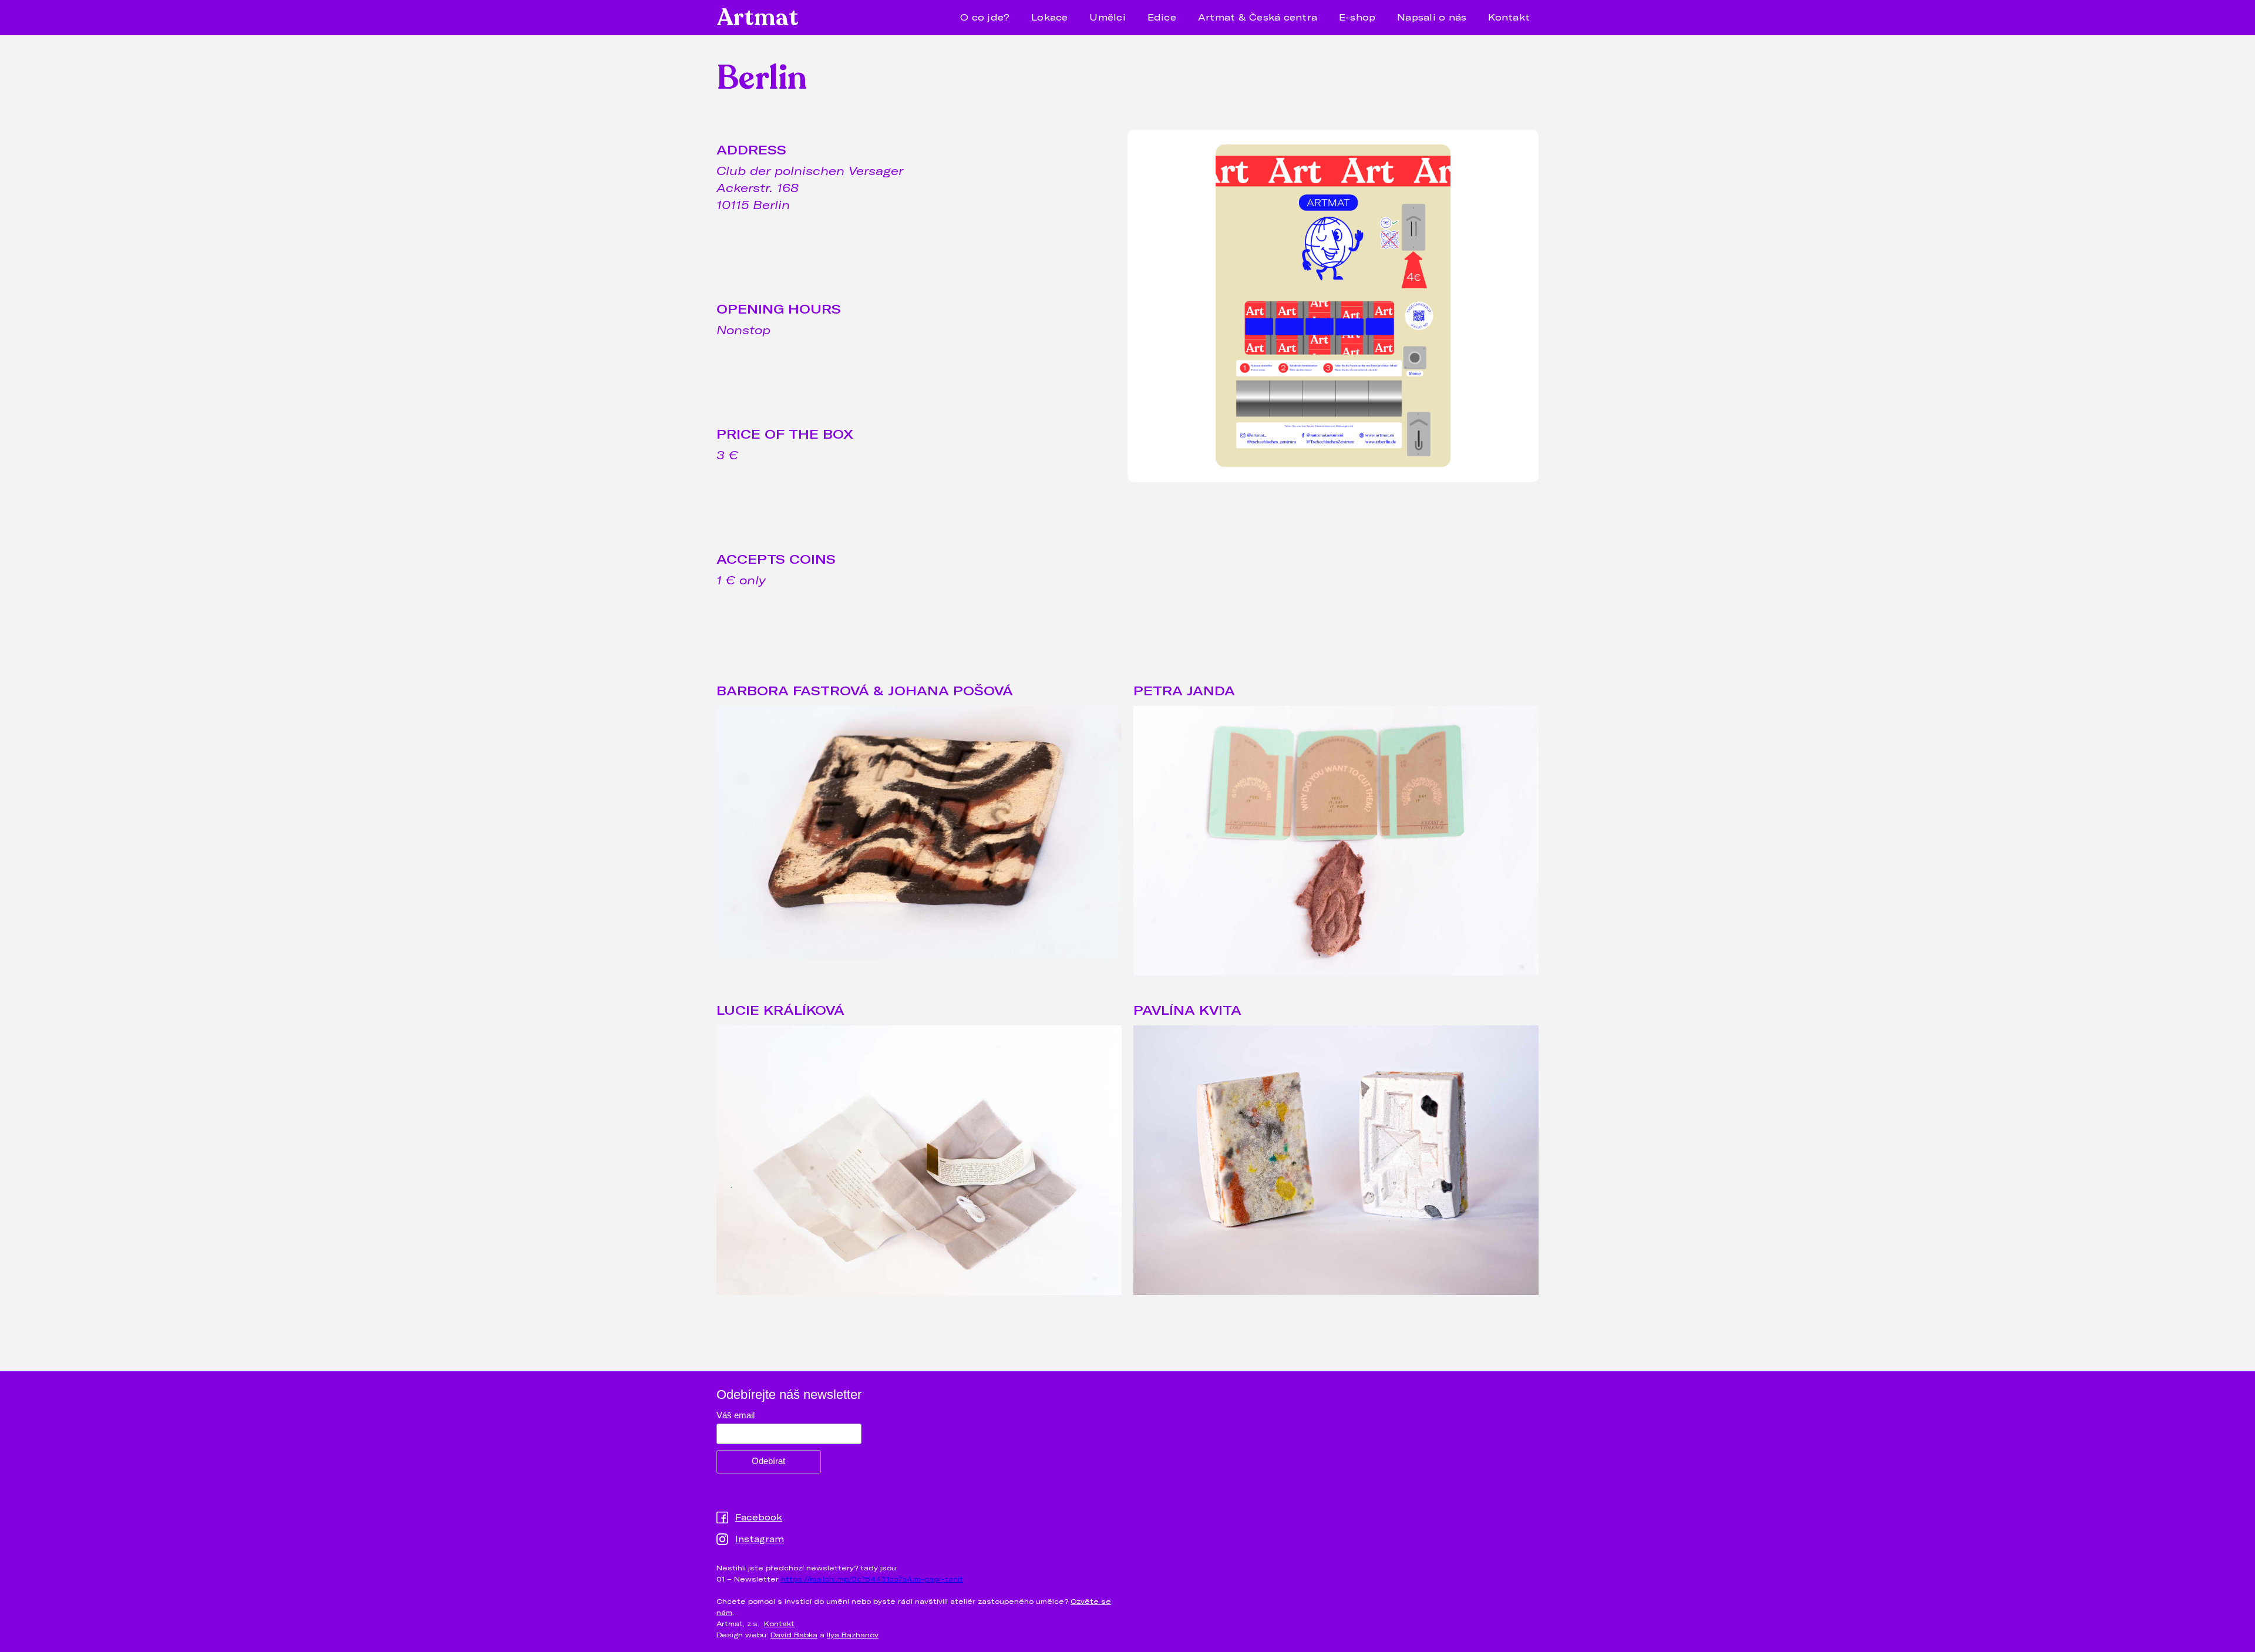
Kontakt (1509, 17)
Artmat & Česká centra (1258, 17)
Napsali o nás (1432, 17)
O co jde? (985, 17)
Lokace (1050, 17)
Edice (1162, 17)
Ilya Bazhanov (853, 1634)
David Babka (794, 1634)
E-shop (1357, 17)
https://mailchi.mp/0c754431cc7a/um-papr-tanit (872, 1579)
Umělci (1108, 17)
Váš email (736, 1415)
